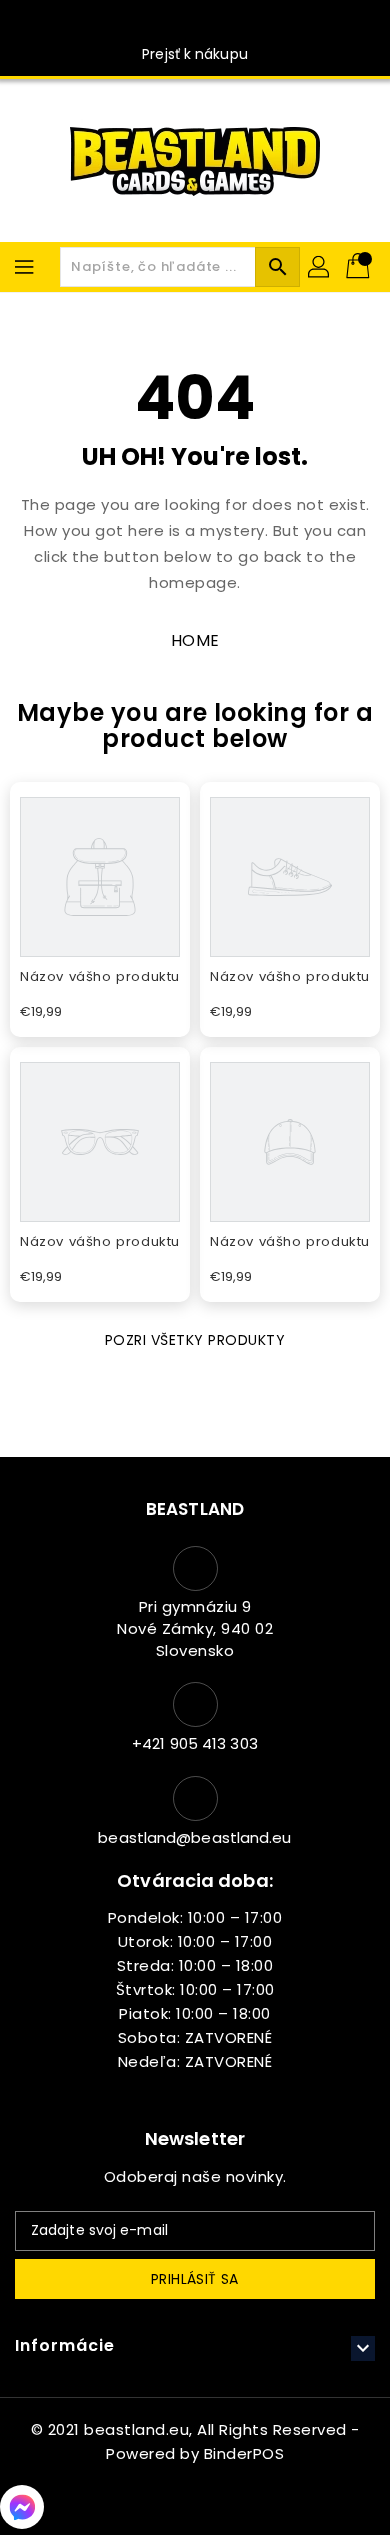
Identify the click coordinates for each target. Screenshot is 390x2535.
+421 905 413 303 (195, 1743)
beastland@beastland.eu (194, 1837)
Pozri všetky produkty (195, 1340)
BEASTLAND (195, 1509)
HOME (195, 640)
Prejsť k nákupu (195, 54)
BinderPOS (244, 2453)
